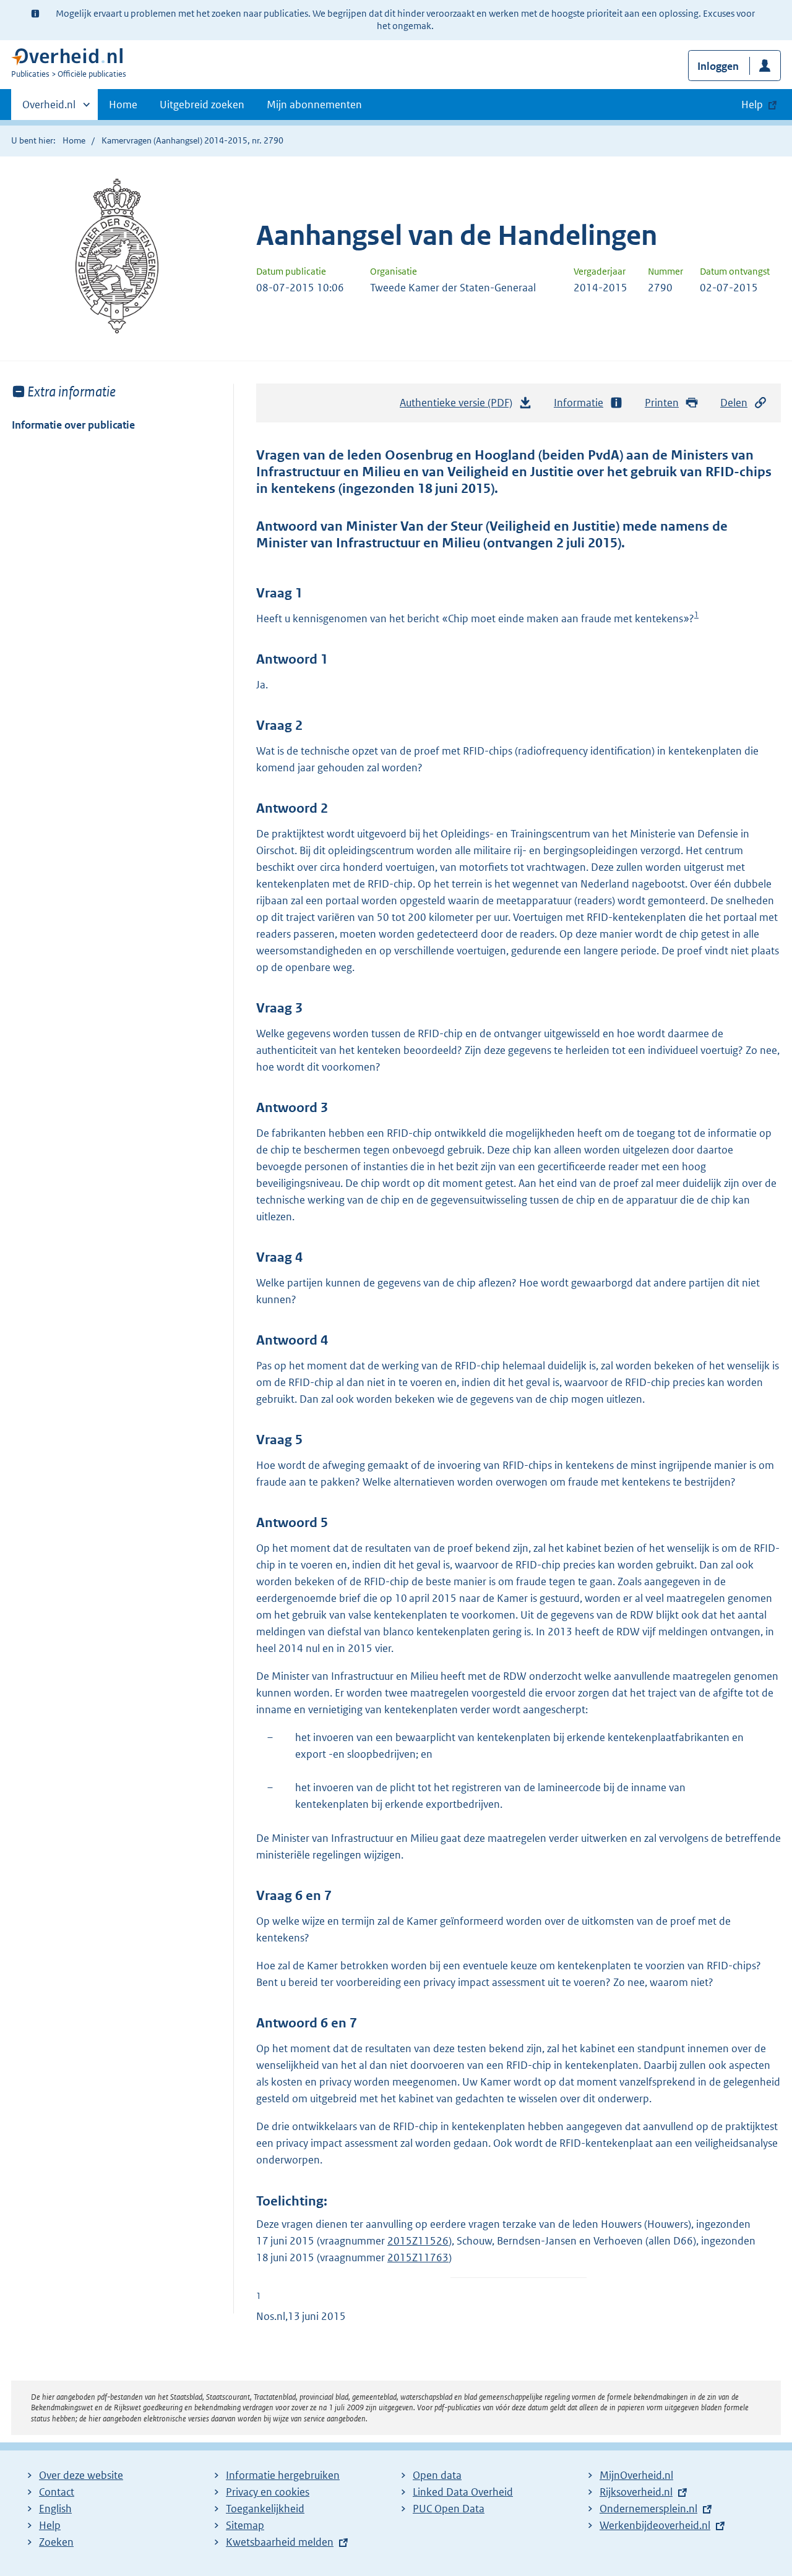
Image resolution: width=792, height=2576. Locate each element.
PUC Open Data (449, 2509)
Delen (734, 403)
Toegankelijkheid (265, 2509)
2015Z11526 (418, 2241)
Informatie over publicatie (73, 425)
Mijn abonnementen (314, 105)
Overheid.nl (49, 109)
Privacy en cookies (268, 2492)
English (55, 2509)
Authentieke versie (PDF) (459, 406)
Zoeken (56, 2542)
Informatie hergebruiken (283, 2475)
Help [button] (752, 105)
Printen (662, 403)
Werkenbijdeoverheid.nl (655, 2525)
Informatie (579, 403)
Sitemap (245, 2525)
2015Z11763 (418, 2257)
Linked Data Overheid (463, 2492)
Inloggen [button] (718, 66)
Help (50, 2525)
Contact (57, 2492)
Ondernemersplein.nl (648, 2509)
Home (123, 105)
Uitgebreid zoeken (202, 105)
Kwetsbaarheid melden (280, 2542)
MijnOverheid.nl (636, 2475)
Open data (437, 2475)
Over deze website (81, 2475)
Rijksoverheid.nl (636, 2492)
